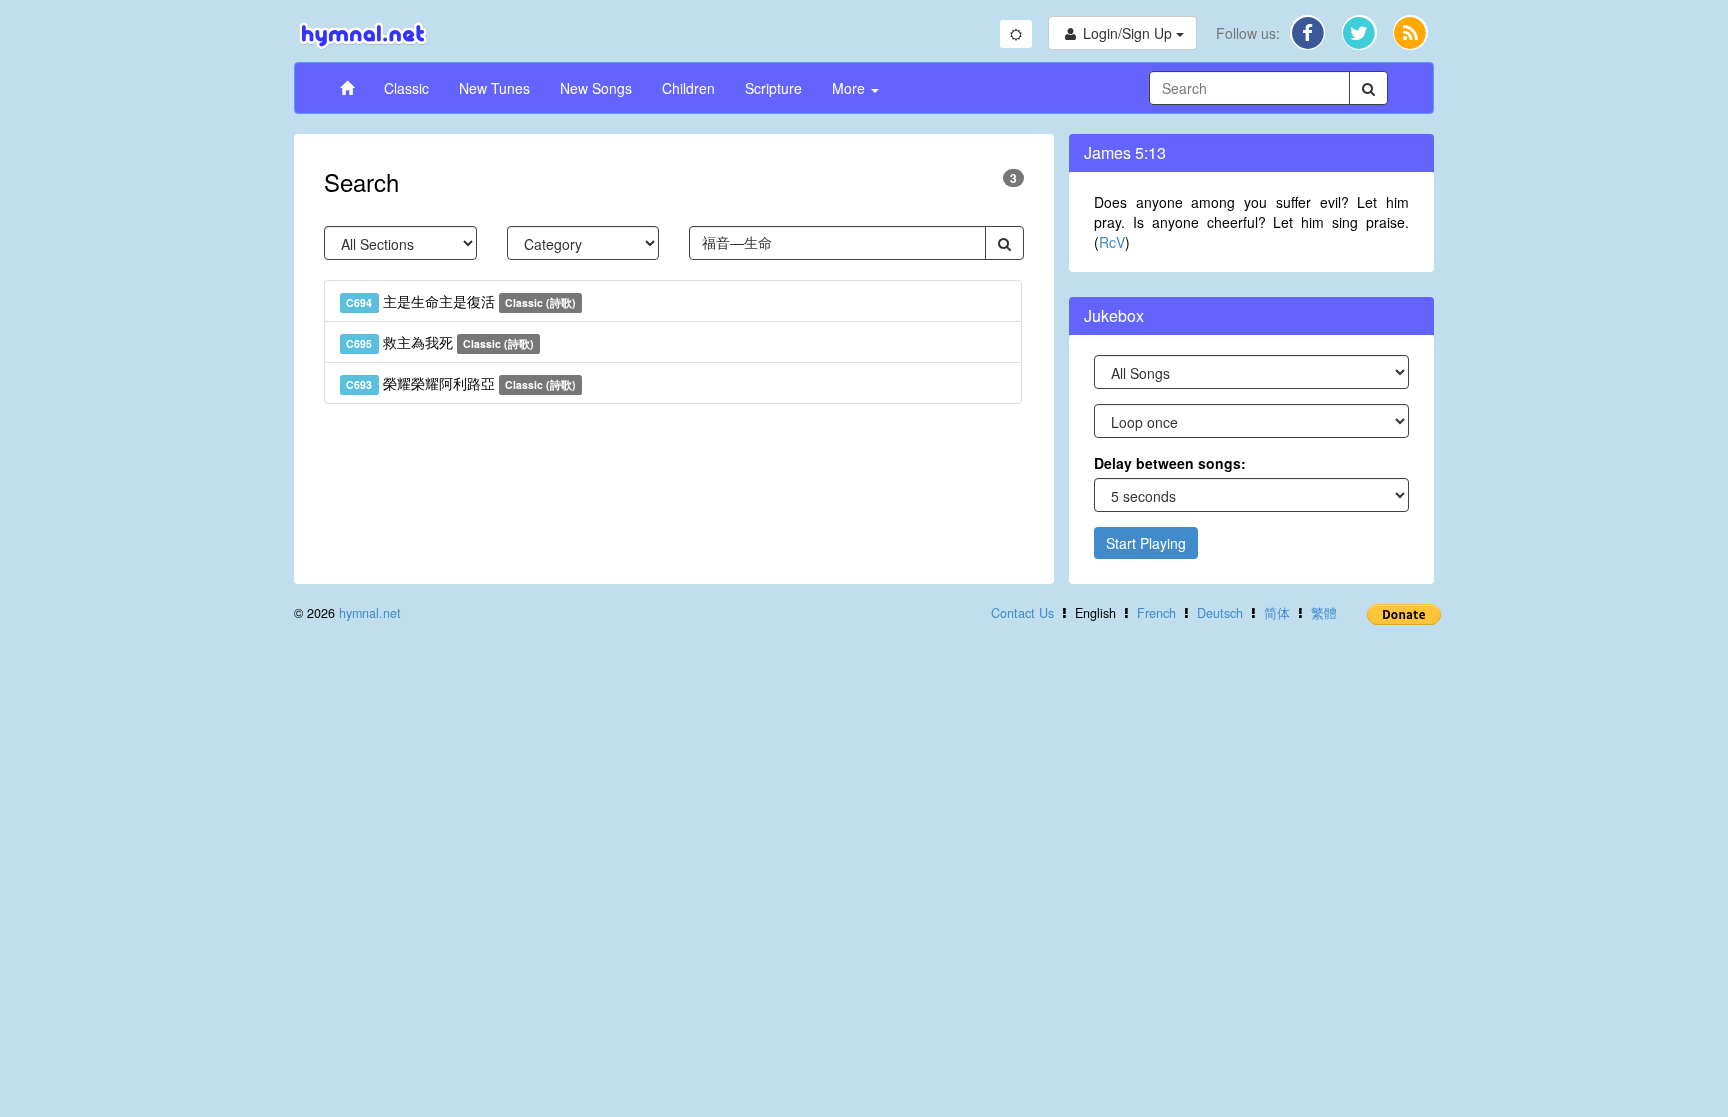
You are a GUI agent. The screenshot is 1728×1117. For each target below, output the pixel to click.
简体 (1277, 613)
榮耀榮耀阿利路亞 (461, 383)
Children (688, 88)
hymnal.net (370, 613)
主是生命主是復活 (461, 301)
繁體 (1324, 613)
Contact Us (1022, 613)
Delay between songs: (1170, 463)
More (850, 88)
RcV (1112, 242)
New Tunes (494, 88)
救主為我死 (440, 342)
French (1156, 613)
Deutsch (1220, 613)
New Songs (596, 88)
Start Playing (1146, 543)
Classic (406, 88)
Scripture (773, 88)
